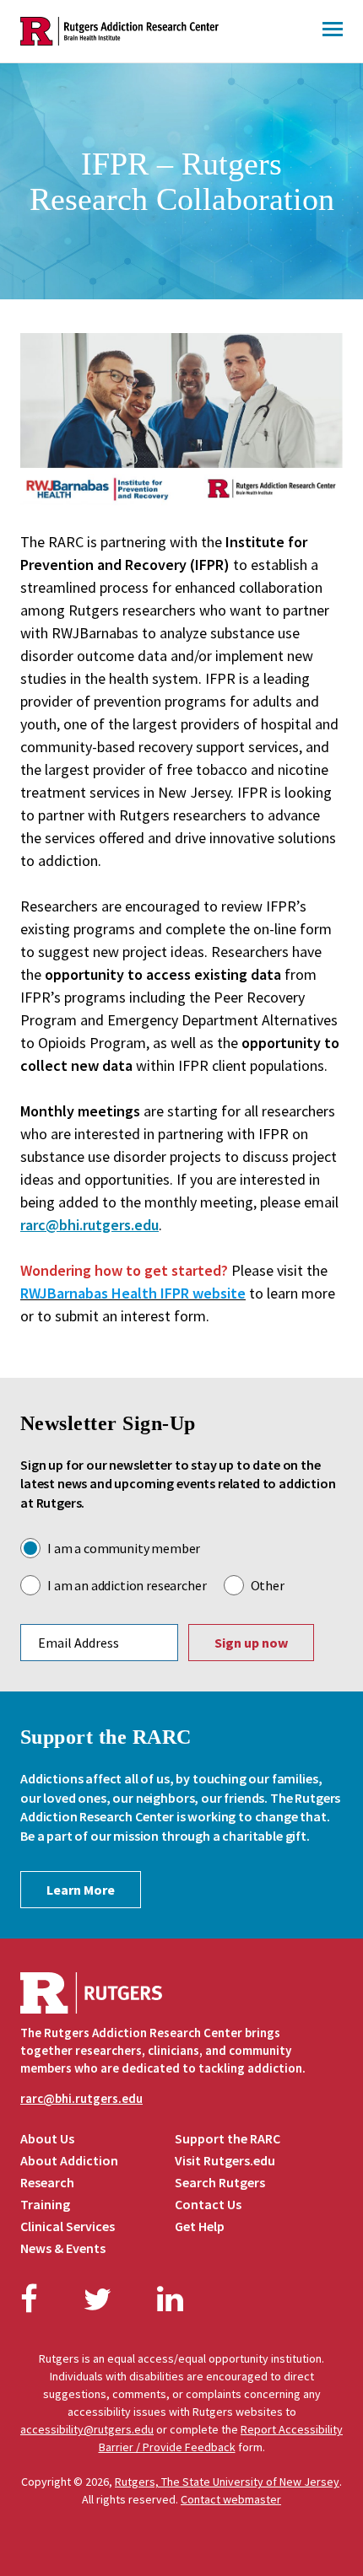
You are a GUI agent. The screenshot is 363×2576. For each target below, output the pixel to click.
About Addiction (69, 2160)
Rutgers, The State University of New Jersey (227, 2482)
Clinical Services (68, 2226)
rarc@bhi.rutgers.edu (89, 1225)
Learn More (81, 1890)
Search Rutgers (220, 2182)
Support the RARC (228, 2138)
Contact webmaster (231, 2499)
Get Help (200, 2226)
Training (45, 2204)
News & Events (63, 2248)
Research (47, 2182)
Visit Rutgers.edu (225, 2160)
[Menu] (333, 31)
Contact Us (208, 2204)
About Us (47, 2138)
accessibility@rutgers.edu (87, 2429)
